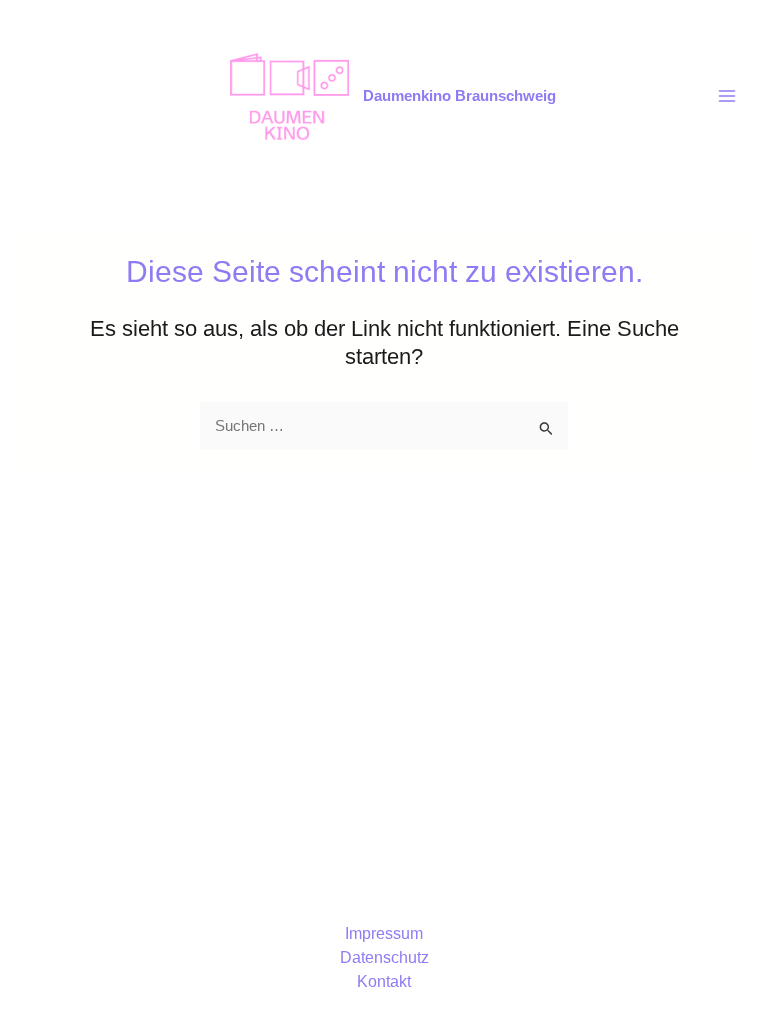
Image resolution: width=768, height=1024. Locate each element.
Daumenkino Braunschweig (459, 96)
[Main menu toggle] (727, 96)
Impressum (384, 933)
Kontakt (384, 981)
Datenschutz (384, 957)
